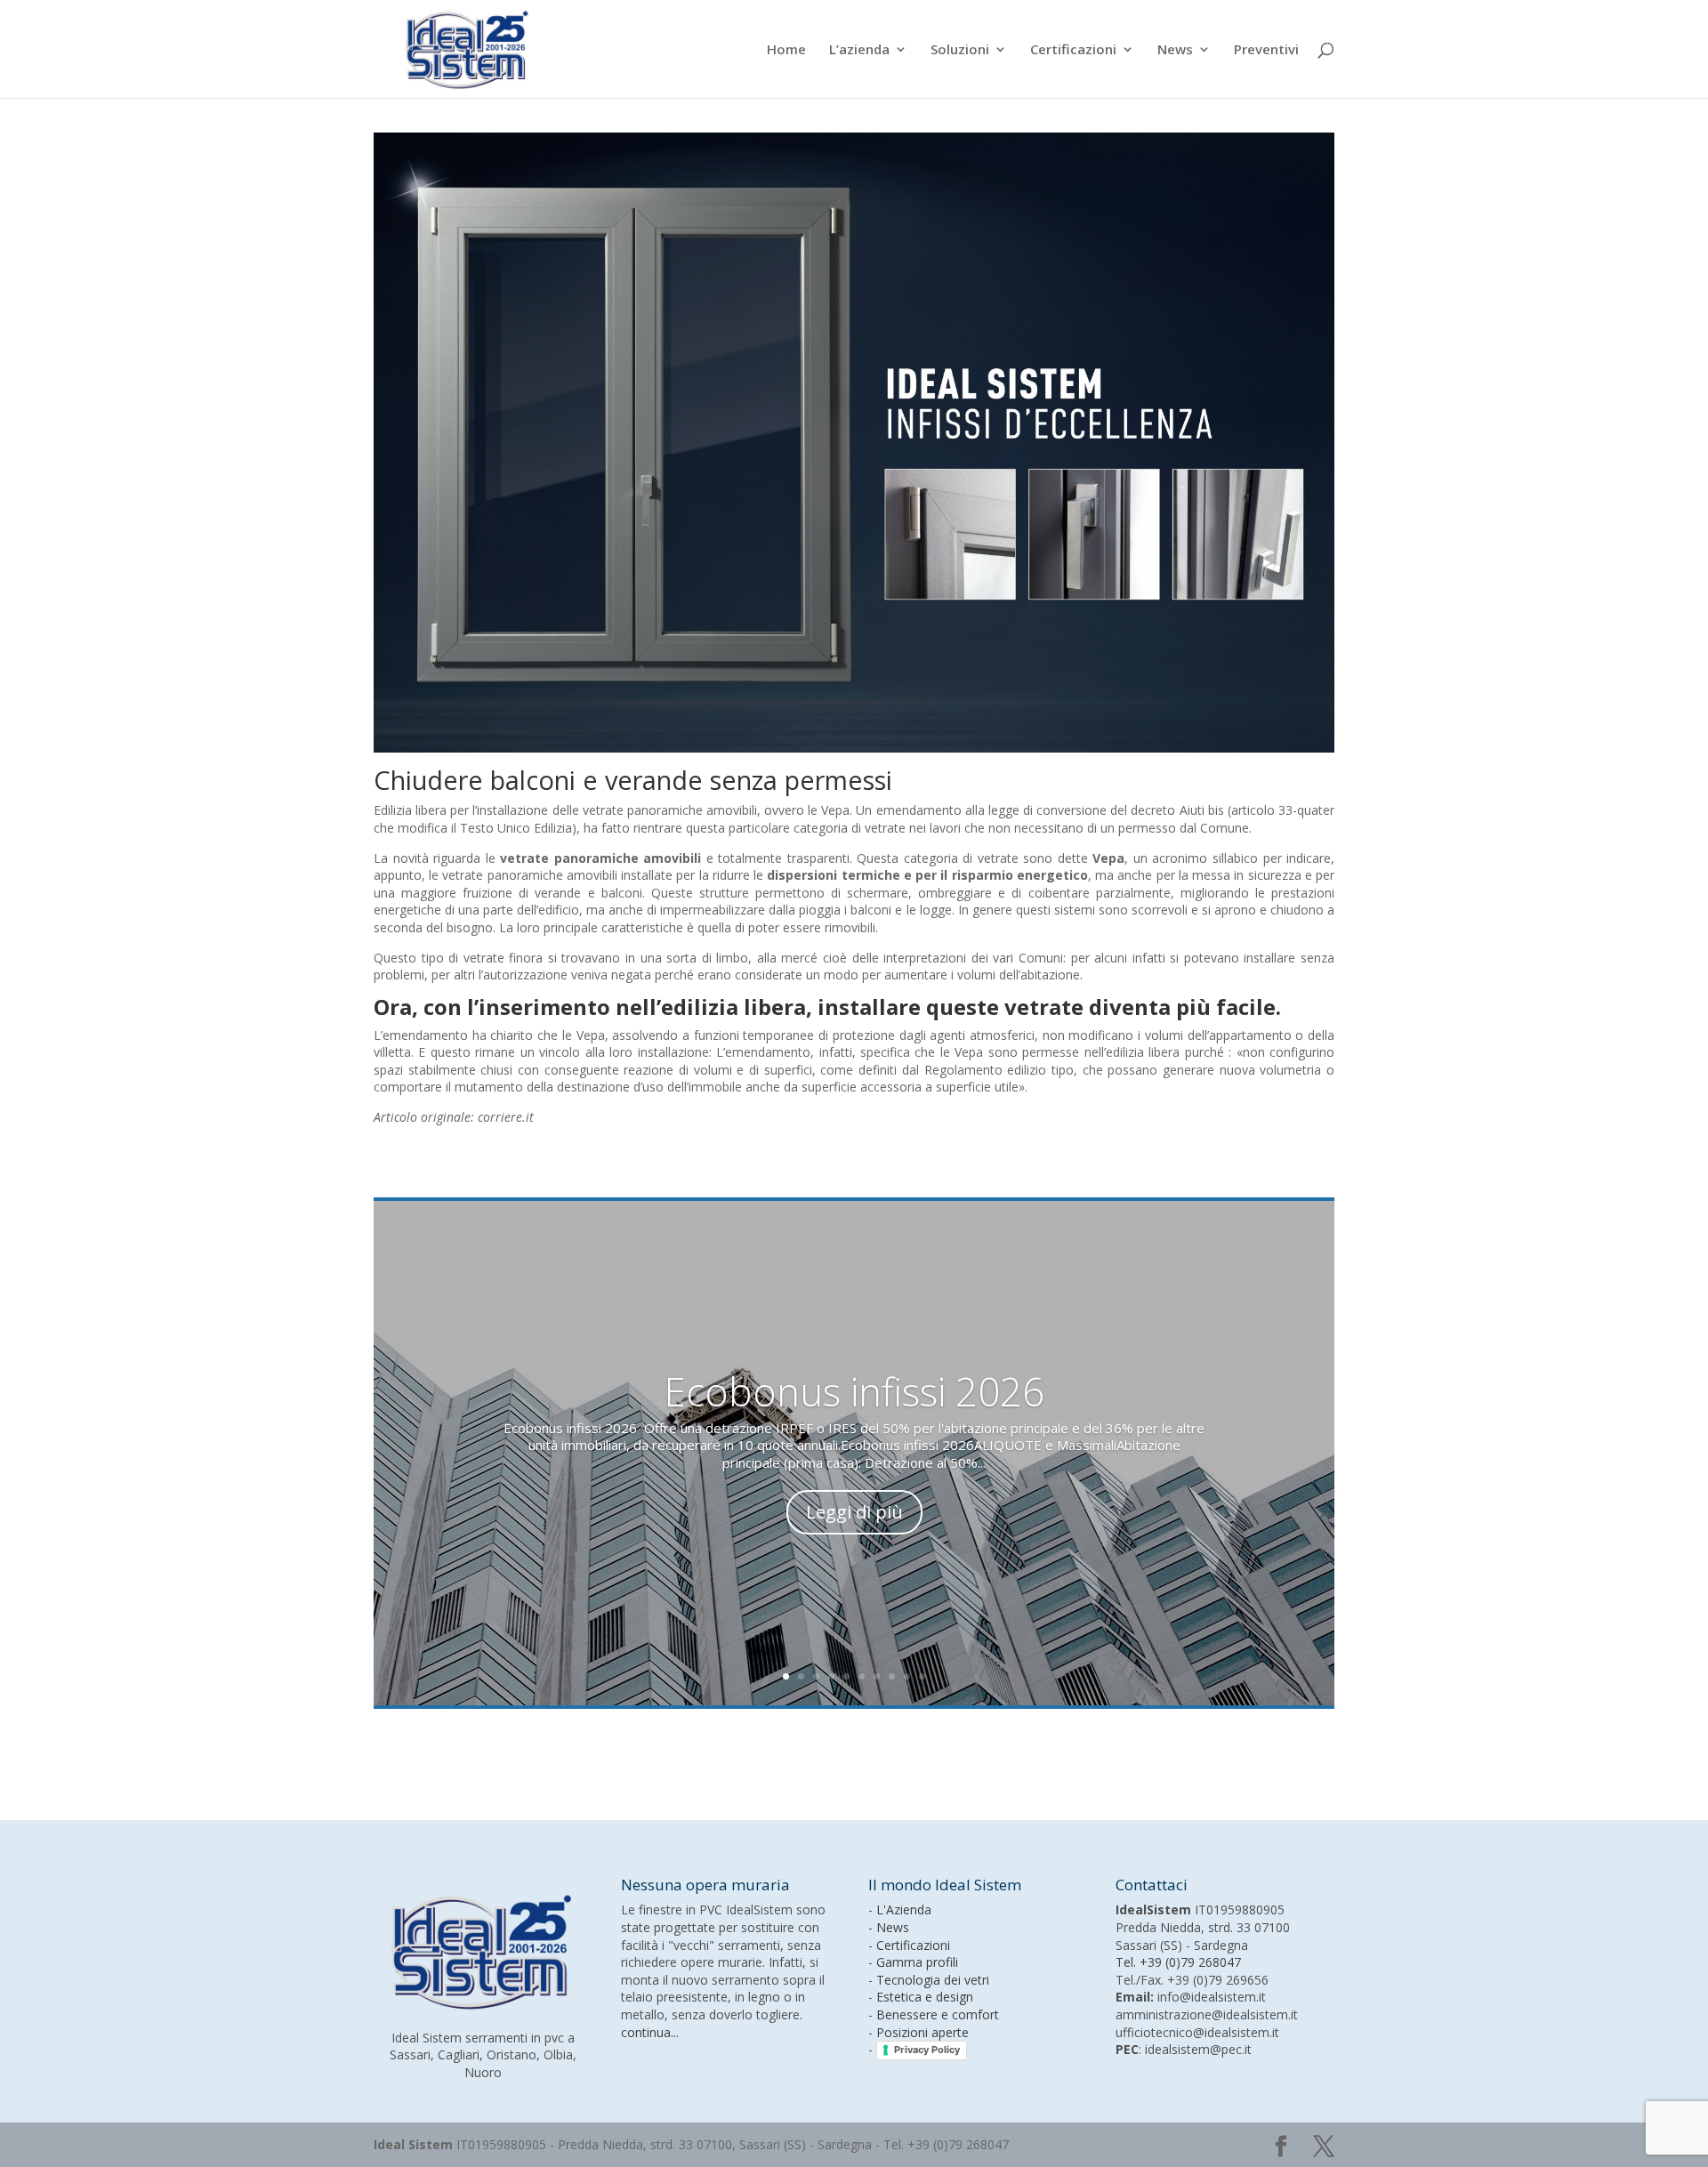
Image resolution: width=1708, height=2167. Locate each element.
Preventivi (1266, 50)
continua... (650, 2032)
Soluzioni (960, 50)
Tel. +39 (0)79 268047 (1178, 1962)
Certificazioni (1073, 50)
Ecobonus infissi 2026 (854, 1391)
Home (786, 50)
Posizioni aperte (922, 2032)
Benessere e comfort (938, 2014)
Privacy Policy (927, 2050)
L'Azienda (904, 1909)
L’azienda (859, 50)
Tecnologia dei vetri (933, 1980)
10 (922, 1676)
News (1175, 50)
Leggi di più (854, 1512)
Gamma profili (917, 1962)
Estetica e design (925, 1997)
